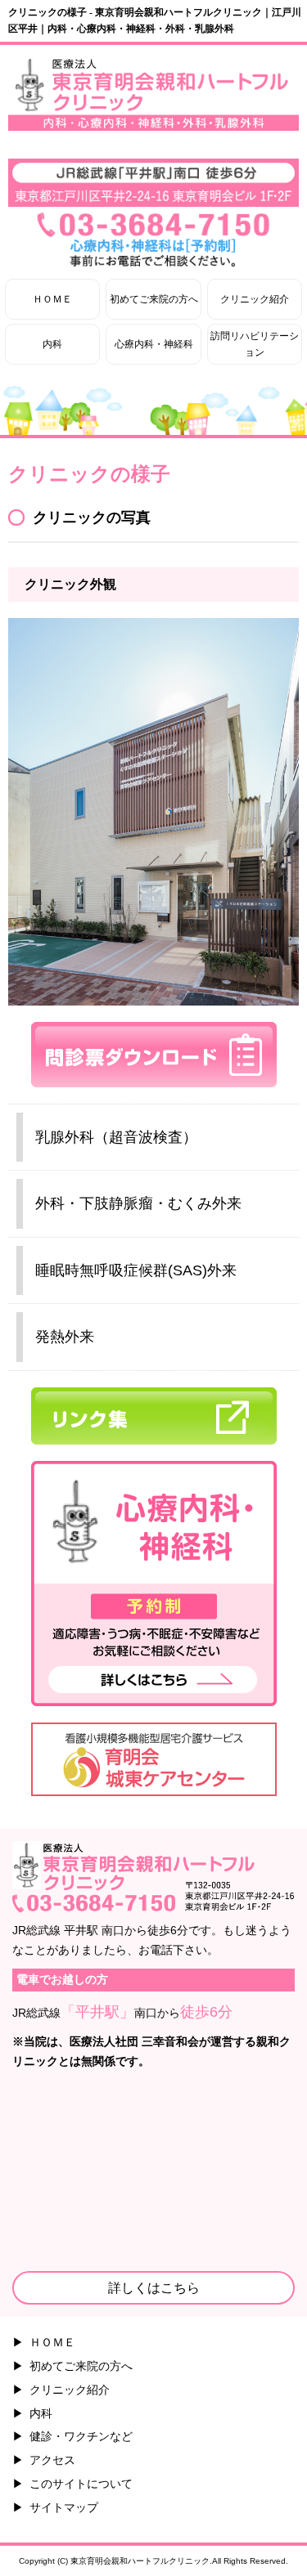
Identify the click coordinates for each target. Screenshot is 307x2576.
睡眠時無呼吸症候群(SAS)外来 (136, 1270)
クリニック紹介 (255, 299)
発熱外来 (65, 1337)
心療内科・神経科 (154, 344)
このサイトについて (81, 2484)
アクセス (52, 2460)
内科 (52, 344)
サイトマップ (64, 2507)
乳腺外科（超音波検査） (116, 1137)
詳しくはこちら (154, 2288)
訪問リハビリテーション (255, 344)
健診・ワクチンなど (81, 2436)
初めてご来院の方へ (154, 299)
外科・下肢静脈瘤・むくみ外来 (138, 1203)
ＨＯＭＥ (52, 299)
